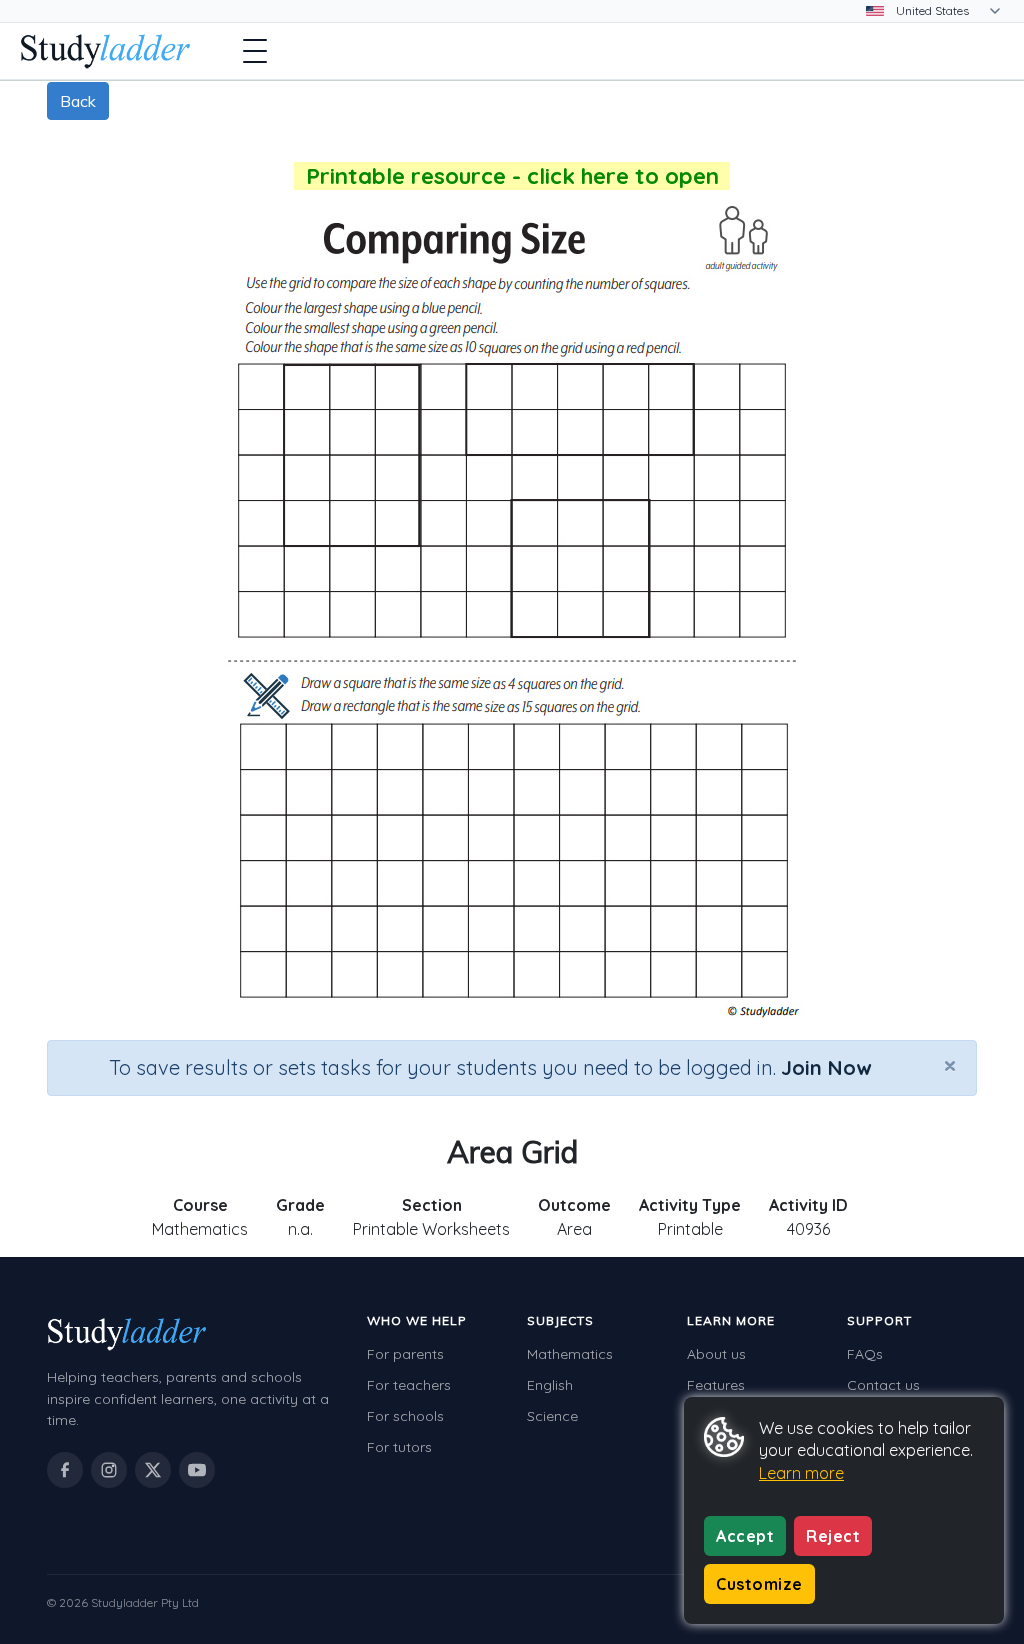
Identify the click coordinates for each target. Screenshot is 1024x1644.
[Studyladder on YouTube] (197, 1470)
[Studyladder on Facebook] (65, 1470)
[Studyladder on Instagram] (109, 1470)
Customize (759, 1584)
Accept (745, 1536)
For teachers (409, 1385)
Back (78, 101)
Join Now (826, 1067)
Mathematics (570, 1354)
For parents (405, 1354)
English (550, 1385)
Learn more (801, 1473)
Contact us (883, 1385)
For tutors (399, 1447)
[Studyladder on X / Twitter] (153, 1470)
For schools (405, 1416)
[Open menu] (255, 51)
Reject (833, 1536)
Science (552, 1416)
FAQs (865, 1354)
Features (716, 1385)
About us (716, 1354)
